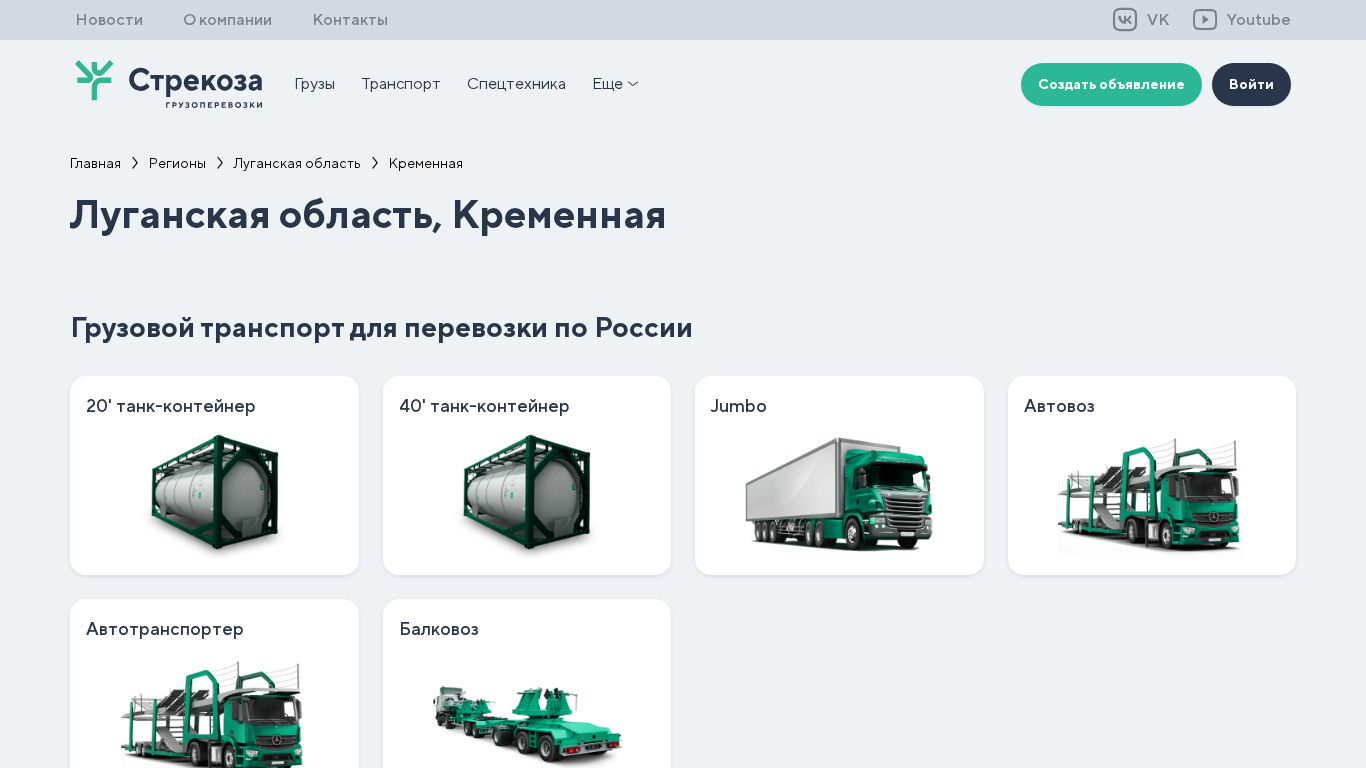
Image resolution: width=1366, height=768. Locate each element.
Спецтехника (516, 83)
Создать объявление (1111, 84)
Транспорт (401, 83)
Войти (1251, 84)
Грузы (314, 83)
